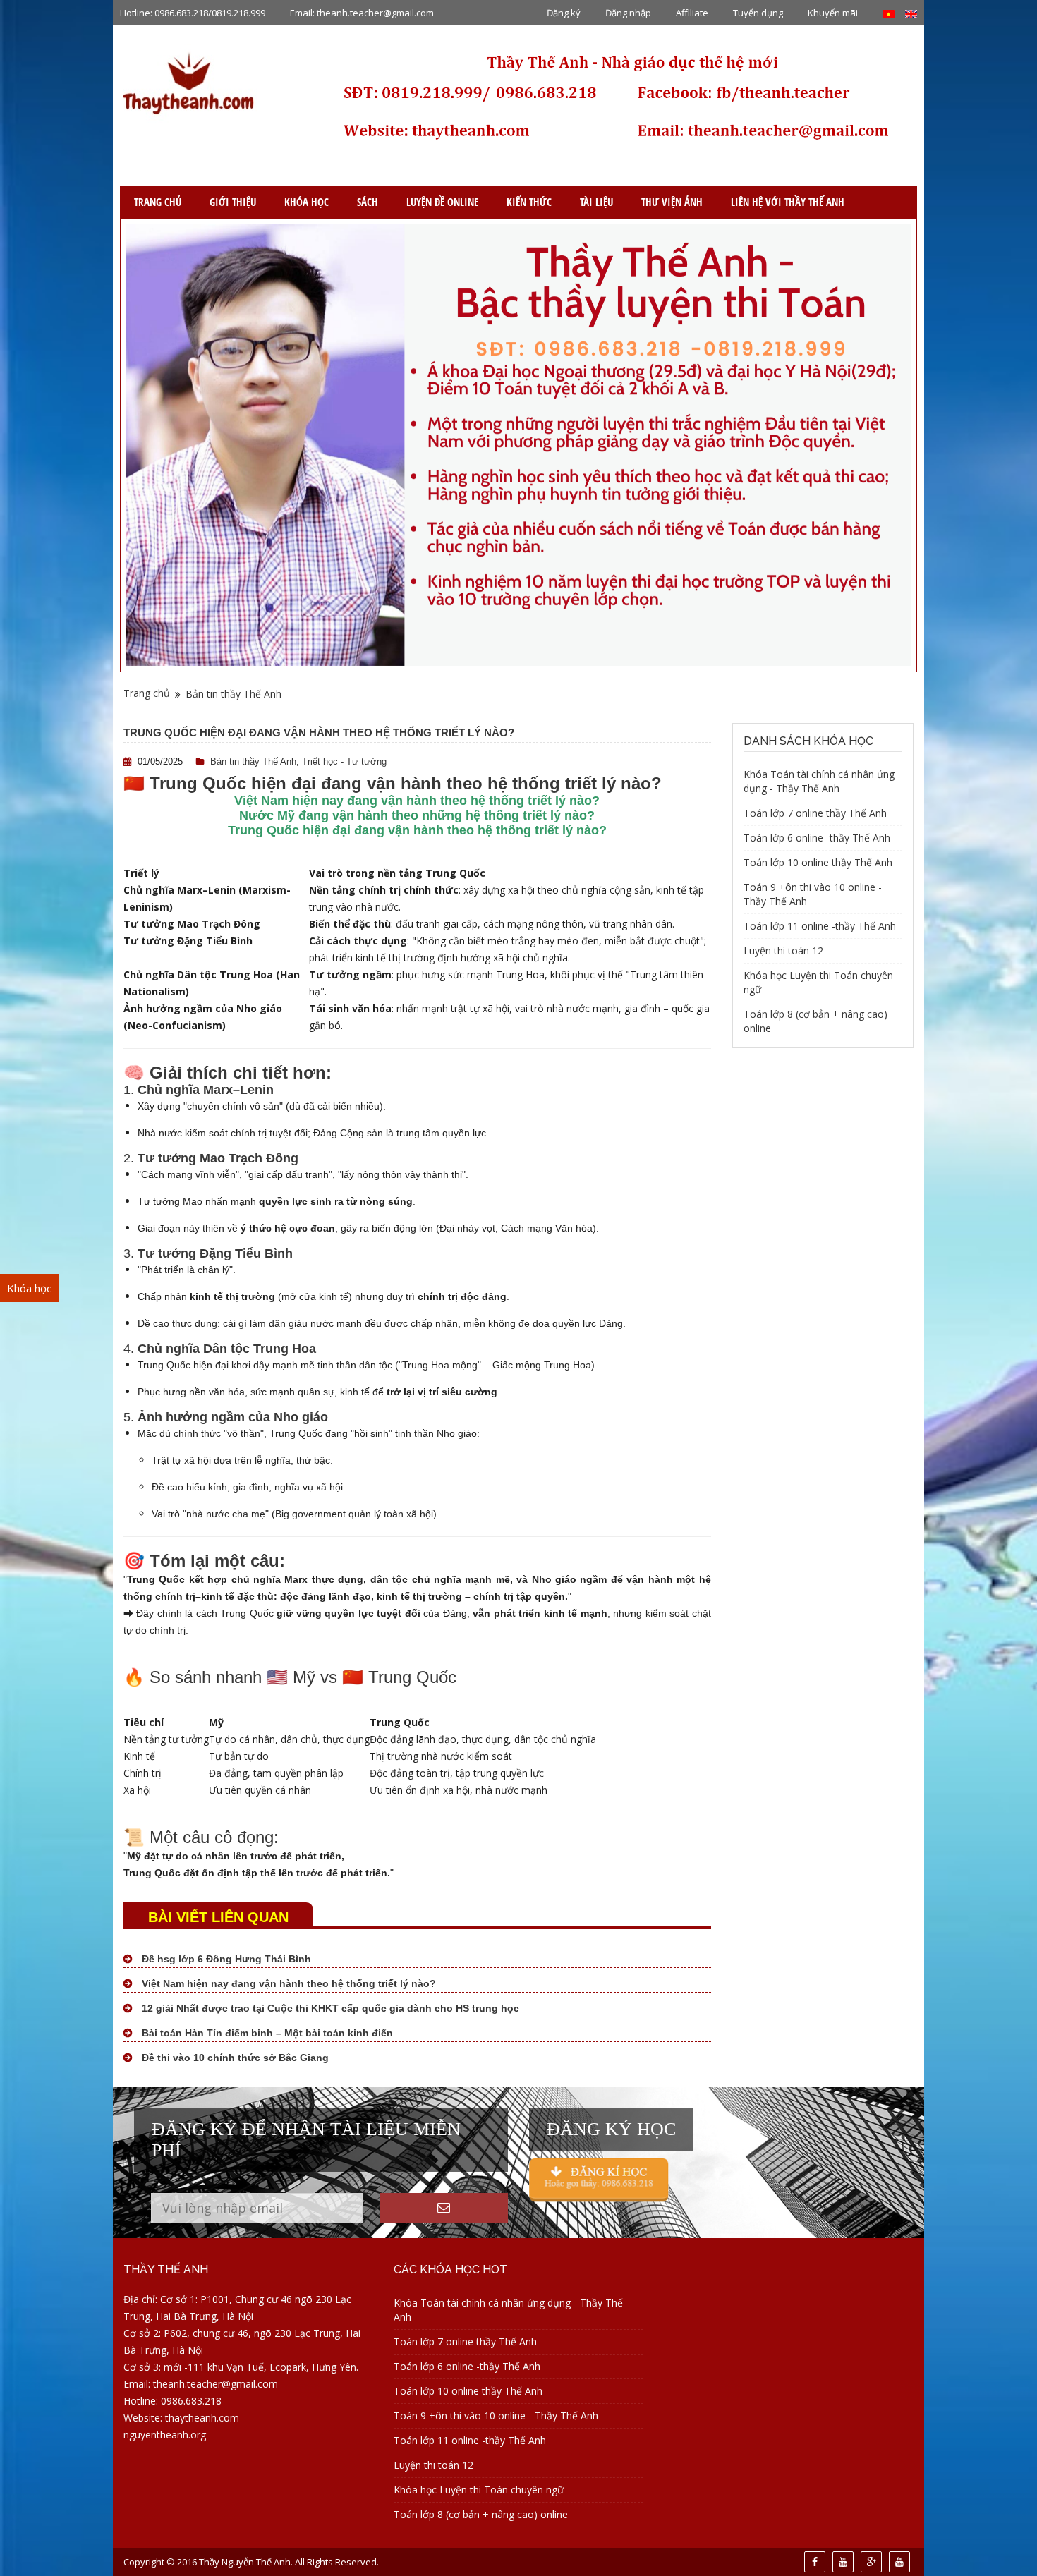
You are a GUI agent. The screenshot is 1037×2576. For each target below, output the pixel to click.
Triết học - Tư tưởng (344, 761)
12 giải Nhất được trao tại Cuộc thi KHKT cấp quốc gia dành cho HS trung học (329, 2008)
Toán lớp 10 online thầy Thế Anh (818, 862)
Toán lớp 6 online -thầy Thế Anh (817, 838)
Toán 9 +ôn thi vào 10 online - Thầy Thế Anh (496, 2416)
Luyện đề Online (442, 202)
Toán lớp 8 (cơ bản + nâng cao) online (481, 2514)
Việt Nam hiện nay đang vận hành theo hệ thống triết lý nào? (417, 801)
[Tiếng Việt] (889, 13)
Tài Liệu (596, 202)
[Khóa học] (599, 2179)
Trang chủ (158, 202)
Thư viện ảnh (672, 202)
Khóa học (307, 202)
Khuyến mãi (833, 13)
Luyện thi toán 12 (783, 950)
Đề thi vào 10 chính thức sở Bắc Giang (234, 2058)
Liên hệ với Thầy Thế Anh (788, 202)
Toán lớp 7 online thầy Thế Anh (815, 813)
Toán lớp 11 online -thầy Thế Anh (820, 926)
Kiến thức (529, 202)
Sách (368, 202)
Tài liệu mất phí (59, 1496)
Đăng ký (564, 13)
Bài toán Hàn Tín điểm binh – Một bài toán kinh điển (266, 2033)
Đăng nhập (628, 13)
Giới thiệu (233, 202)
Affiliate (692, 13)
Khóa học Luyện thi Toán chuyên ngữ (479, 2490)
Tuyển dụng (758, 13)
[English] (911, 13)
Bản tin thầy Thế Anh (234, 694)
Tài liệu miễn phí (61, 1523)
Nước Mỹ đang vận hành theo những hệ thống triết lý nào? (417, 815)
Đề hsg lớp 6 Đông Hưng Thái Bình (225, 1959)
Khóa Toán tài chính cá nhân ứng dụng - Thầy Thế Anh (819, 781)
